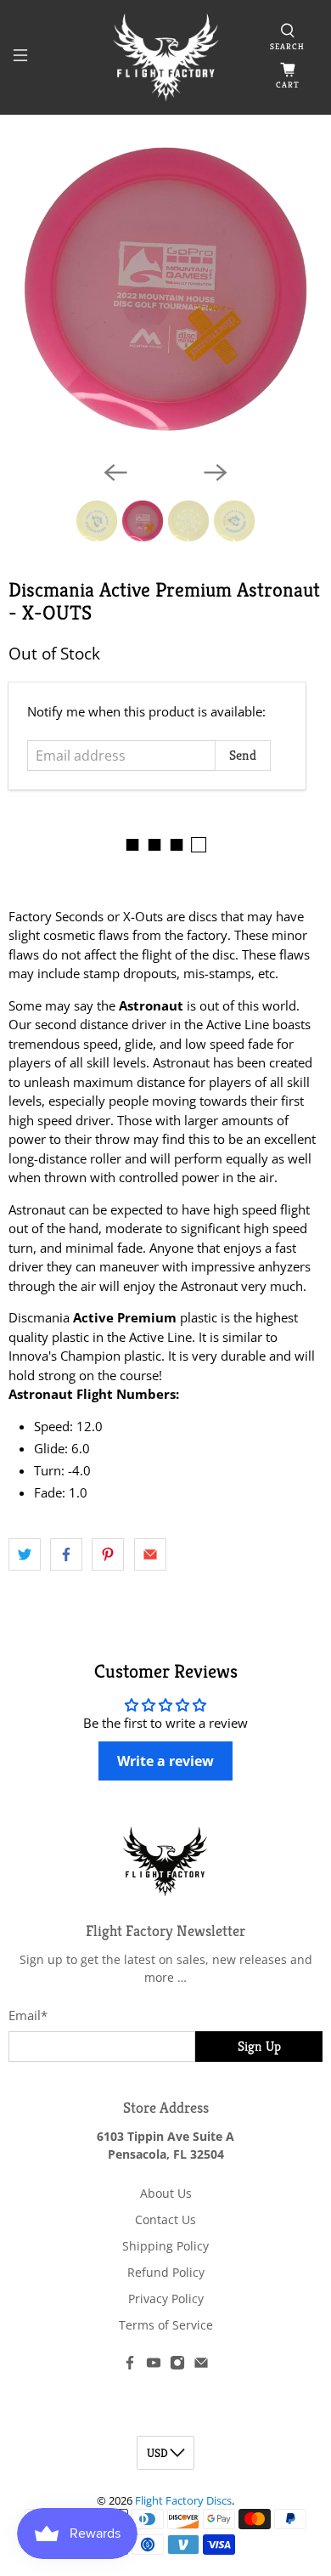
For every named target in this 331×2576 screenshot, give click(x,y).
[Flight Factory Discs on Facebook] (130, 2366)
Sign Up (259, 2046)
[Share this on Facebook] (66, 1554)
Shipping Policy (165, 2246)
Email (28, 2015)
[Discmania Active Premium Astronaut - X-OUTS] (166, 289)
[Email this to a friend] (150, 1554)
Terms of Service (166, 2325)
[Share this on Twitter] (25, 1554)
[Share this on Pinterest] (108, 1554)
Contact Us (165, 2219)
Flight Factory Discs (183, 2501)
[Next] (216, 473)
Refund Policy (166, 2272)
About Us (166, 2193)
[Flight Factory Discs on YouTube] (154, 2366)
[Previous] (115, 473)
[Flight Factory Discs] (166, 57)
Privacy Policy (166, 2299)
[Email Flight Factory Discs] (201, 2366)
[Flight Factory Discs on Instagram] (177, 2366)
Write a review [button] (165, 1761)
